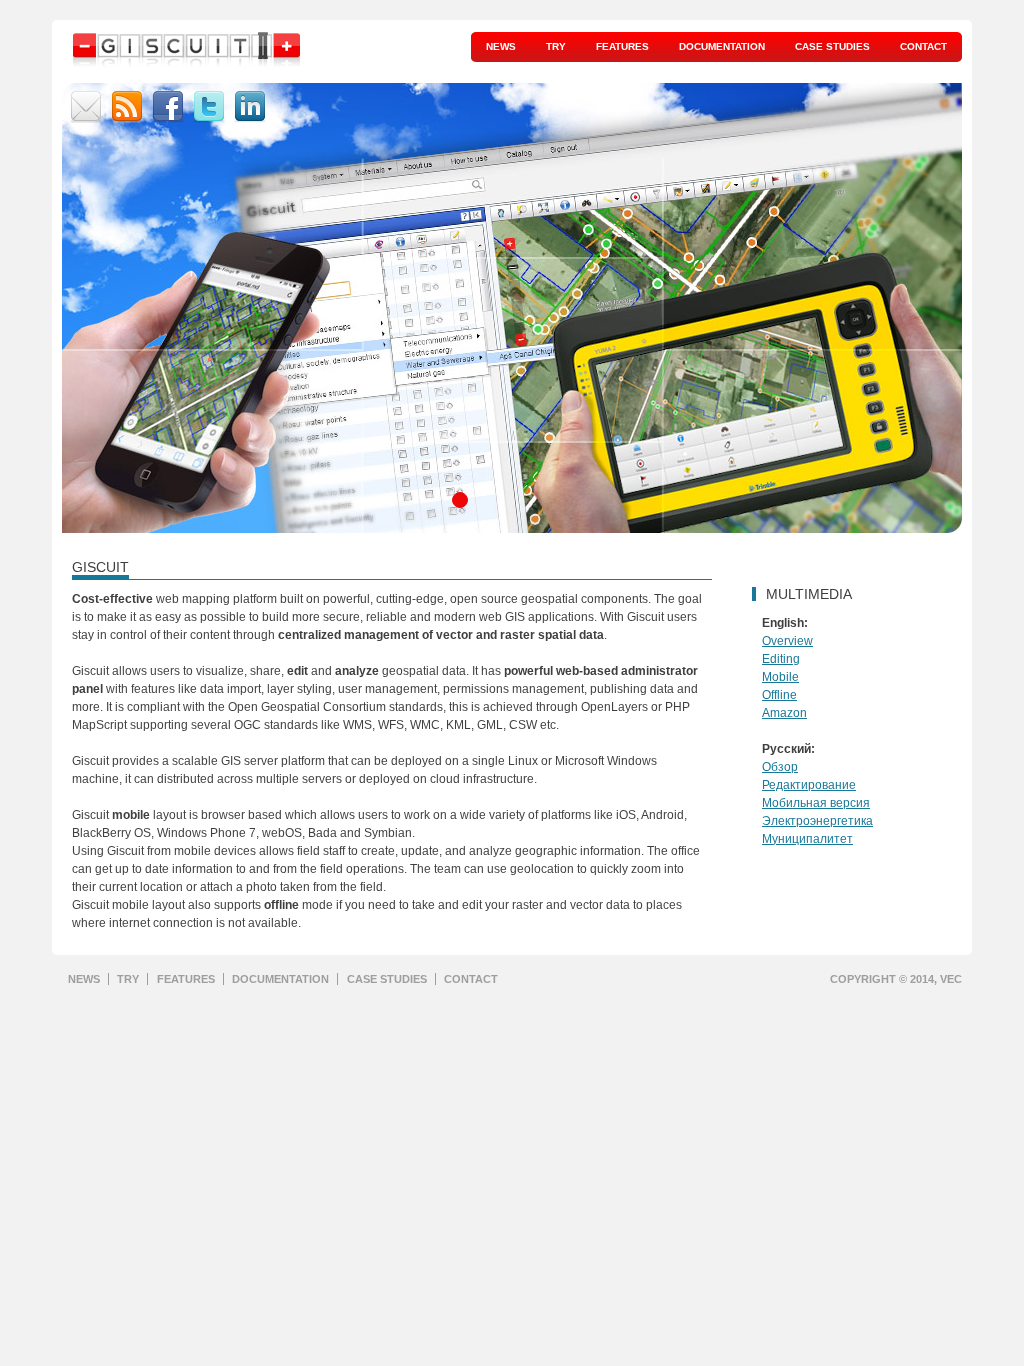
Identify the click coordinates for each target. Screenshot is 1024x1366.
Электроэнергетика (817, 821)
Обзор (780, 767)
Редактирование (809, 785)
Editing (781, 659)
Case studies (832, 46)
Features (622, 46)
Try (556, 46)
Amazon (784, 713)
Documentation (722, 46)
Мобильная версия (816, 803)
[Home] (187, 54)
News (501, 46)
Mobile (780, 677)
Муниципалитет (807, 839)
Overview (787, 641)
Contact (923, 46)
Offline (779, 695)
